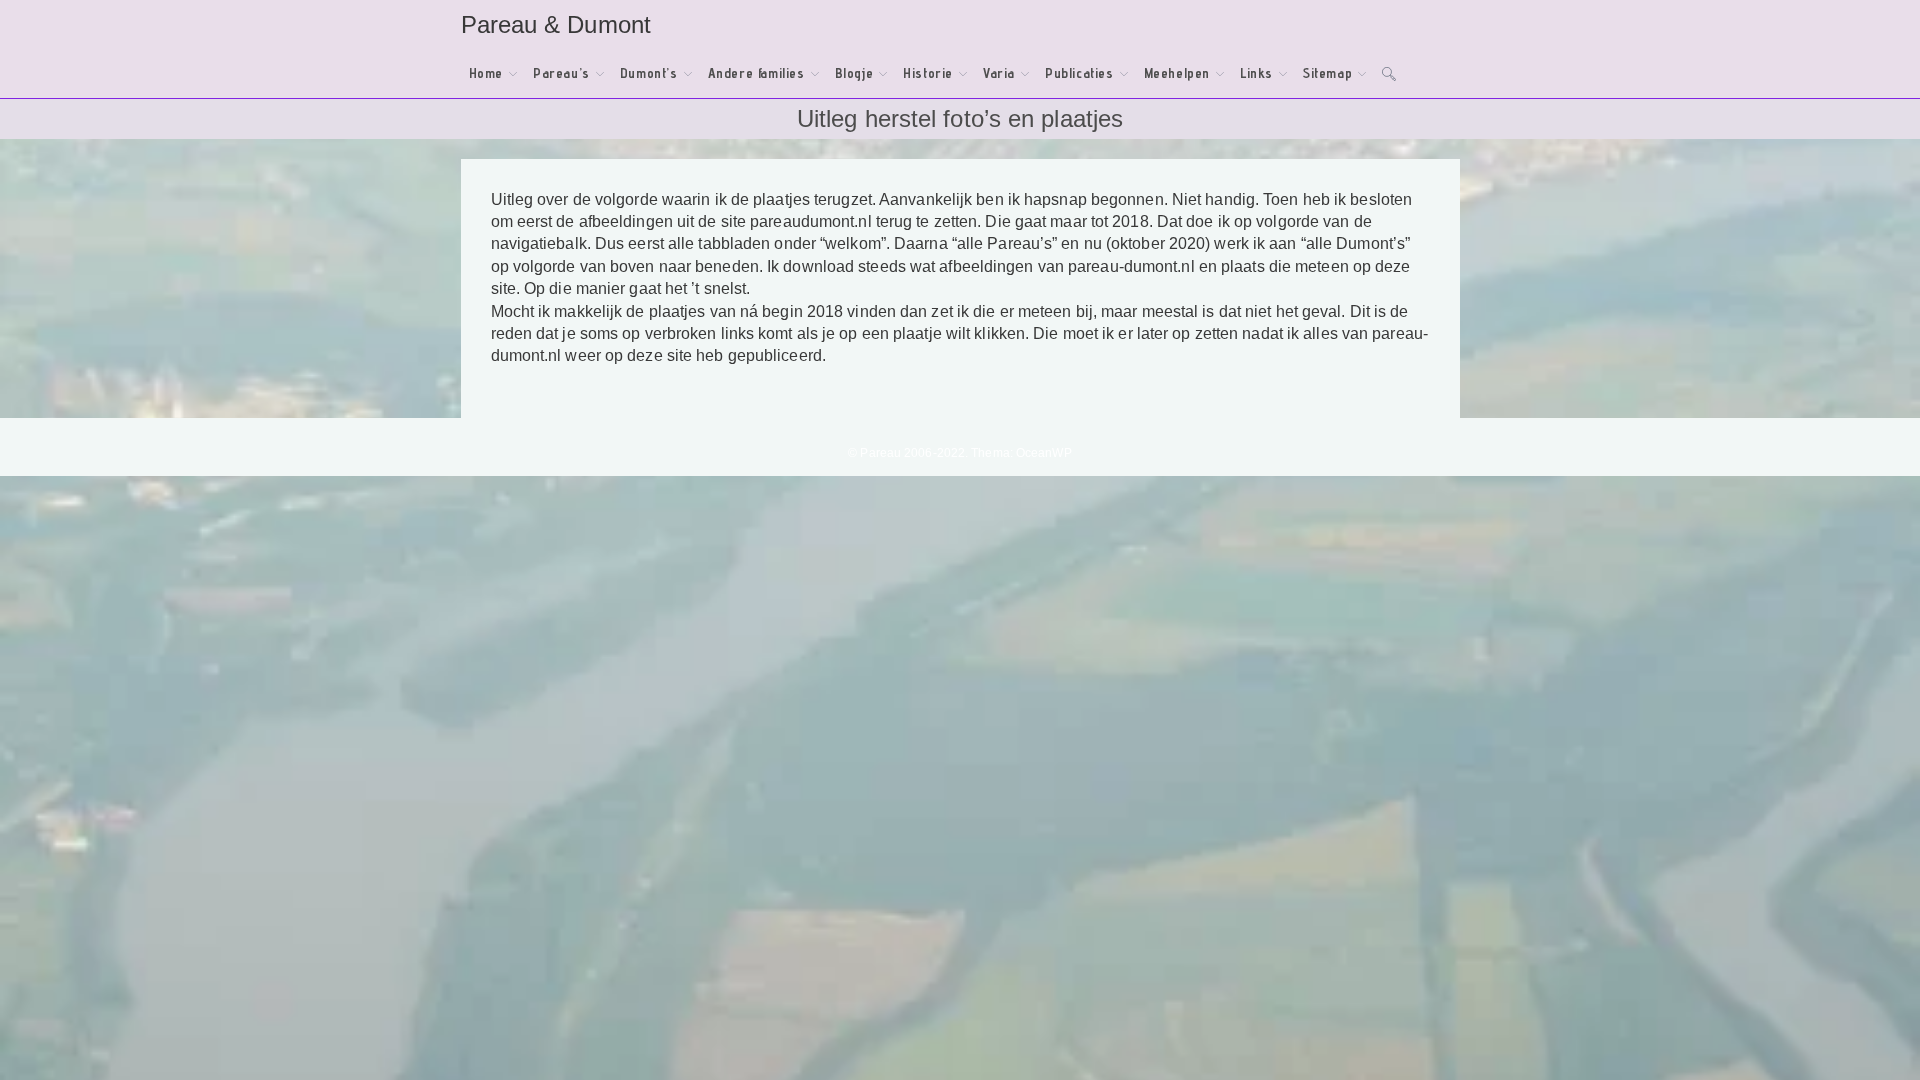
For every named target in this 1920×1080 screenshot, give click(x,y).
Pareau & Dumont (556, 24)
